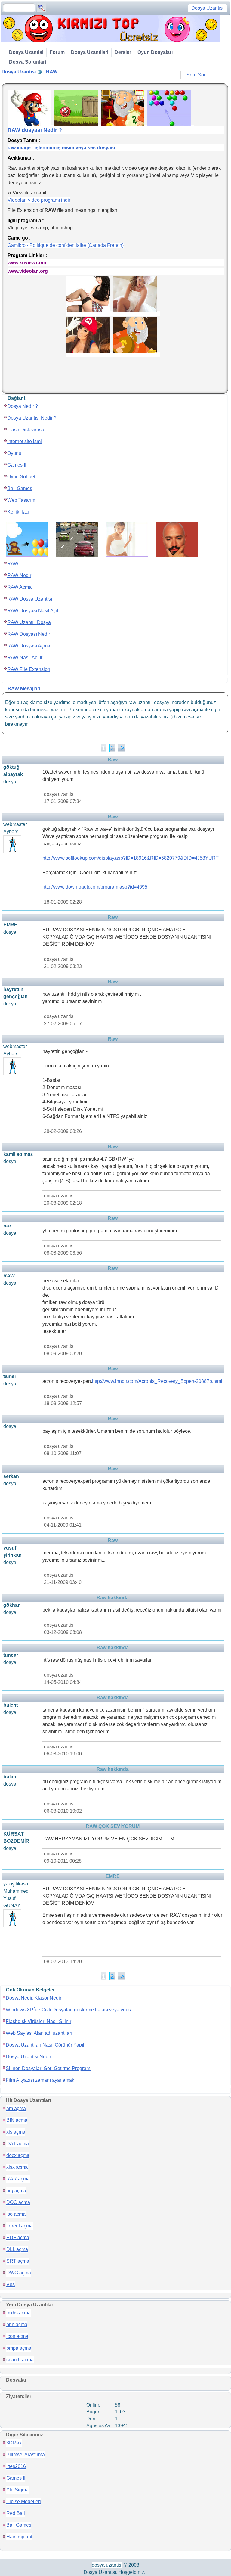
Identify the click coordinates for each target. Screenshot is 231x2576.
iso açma (16, 2214)
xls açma (16, 2132)
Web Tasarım (21, 500)
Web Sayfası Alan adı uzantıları (39, 2033)
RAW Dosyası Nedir (29, 634)
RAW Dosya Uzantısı (30, 599)
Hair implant (19, 2537)
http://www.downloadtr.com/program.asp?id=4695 (95, 887)
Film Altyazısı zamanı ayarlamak (40, 2080)
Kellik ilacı (18, 512)
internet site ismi (25, 441)
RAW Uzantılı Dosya (29, 622)
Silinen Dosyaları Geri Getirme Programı (49, 2068)
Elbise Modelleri (24, 2502)
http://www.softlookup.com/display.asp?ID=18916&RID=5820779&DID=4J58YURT (131, 858)
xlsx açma (17, 2167)
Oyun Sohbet (21, 477)
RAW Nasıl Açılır (25, 658)
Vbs (11, 2284)
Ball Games (20, 488)
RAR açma (18, 2179)
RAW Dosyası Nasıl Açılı (33, 611)
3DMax (14, 2443)
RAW (52, 72)
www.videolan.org (28, 271)
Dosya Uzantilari (90, 52)
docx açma (18, 2155)
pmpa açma (19, 2348)
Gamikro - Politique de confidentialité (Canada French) (66, 245)
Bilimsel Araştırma (26, 2455)
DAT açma (18, 2144)
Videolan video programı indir (39, 200)
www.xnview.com (27, 263)
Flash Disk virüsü (26, 430)
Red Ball (16, 2513)
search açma (20, 2360)
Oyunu (14, 453)
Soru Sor (196, 75)
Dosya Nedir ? (23, 406)
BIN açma (17, 2120)
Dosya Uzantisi (26, 52)
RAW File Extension (29, 669)
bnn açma (17, 2325)
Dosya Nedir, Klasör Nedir (34, 1998)
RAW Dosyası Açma (29, 646)
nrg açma (16, 2191)
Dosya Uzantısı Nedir (28, 2057)
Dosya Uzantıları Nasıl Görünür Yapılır (46, 2045)
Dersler (123, 52)
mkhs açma (18, 2313)
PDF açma (18, 2238)
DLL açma (17, 2249)
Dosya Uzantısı (19, 72)
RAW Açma (19, 587)
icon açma (17, 2336)
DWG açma (19, 2273)
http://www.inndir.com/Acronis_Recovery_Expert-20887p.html (157, 1381)
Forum (57, 52)
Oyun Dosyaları (155, 52)
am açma (16, 2108)
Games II (17, 465)
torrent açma (20, 2226)
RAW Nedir (19, 575)
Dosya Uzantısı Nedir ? (32, 418)
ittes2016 (16, 2466)
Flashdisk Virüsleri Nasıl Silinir (38, 2021)
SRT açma (18, 2261)
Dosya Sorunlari (28, 62)
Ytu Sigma (17, 2490)
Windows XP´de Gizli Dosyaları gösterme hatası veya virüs (68, 2010)
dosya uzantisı (107, 2565)
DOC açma (18, 2202)
